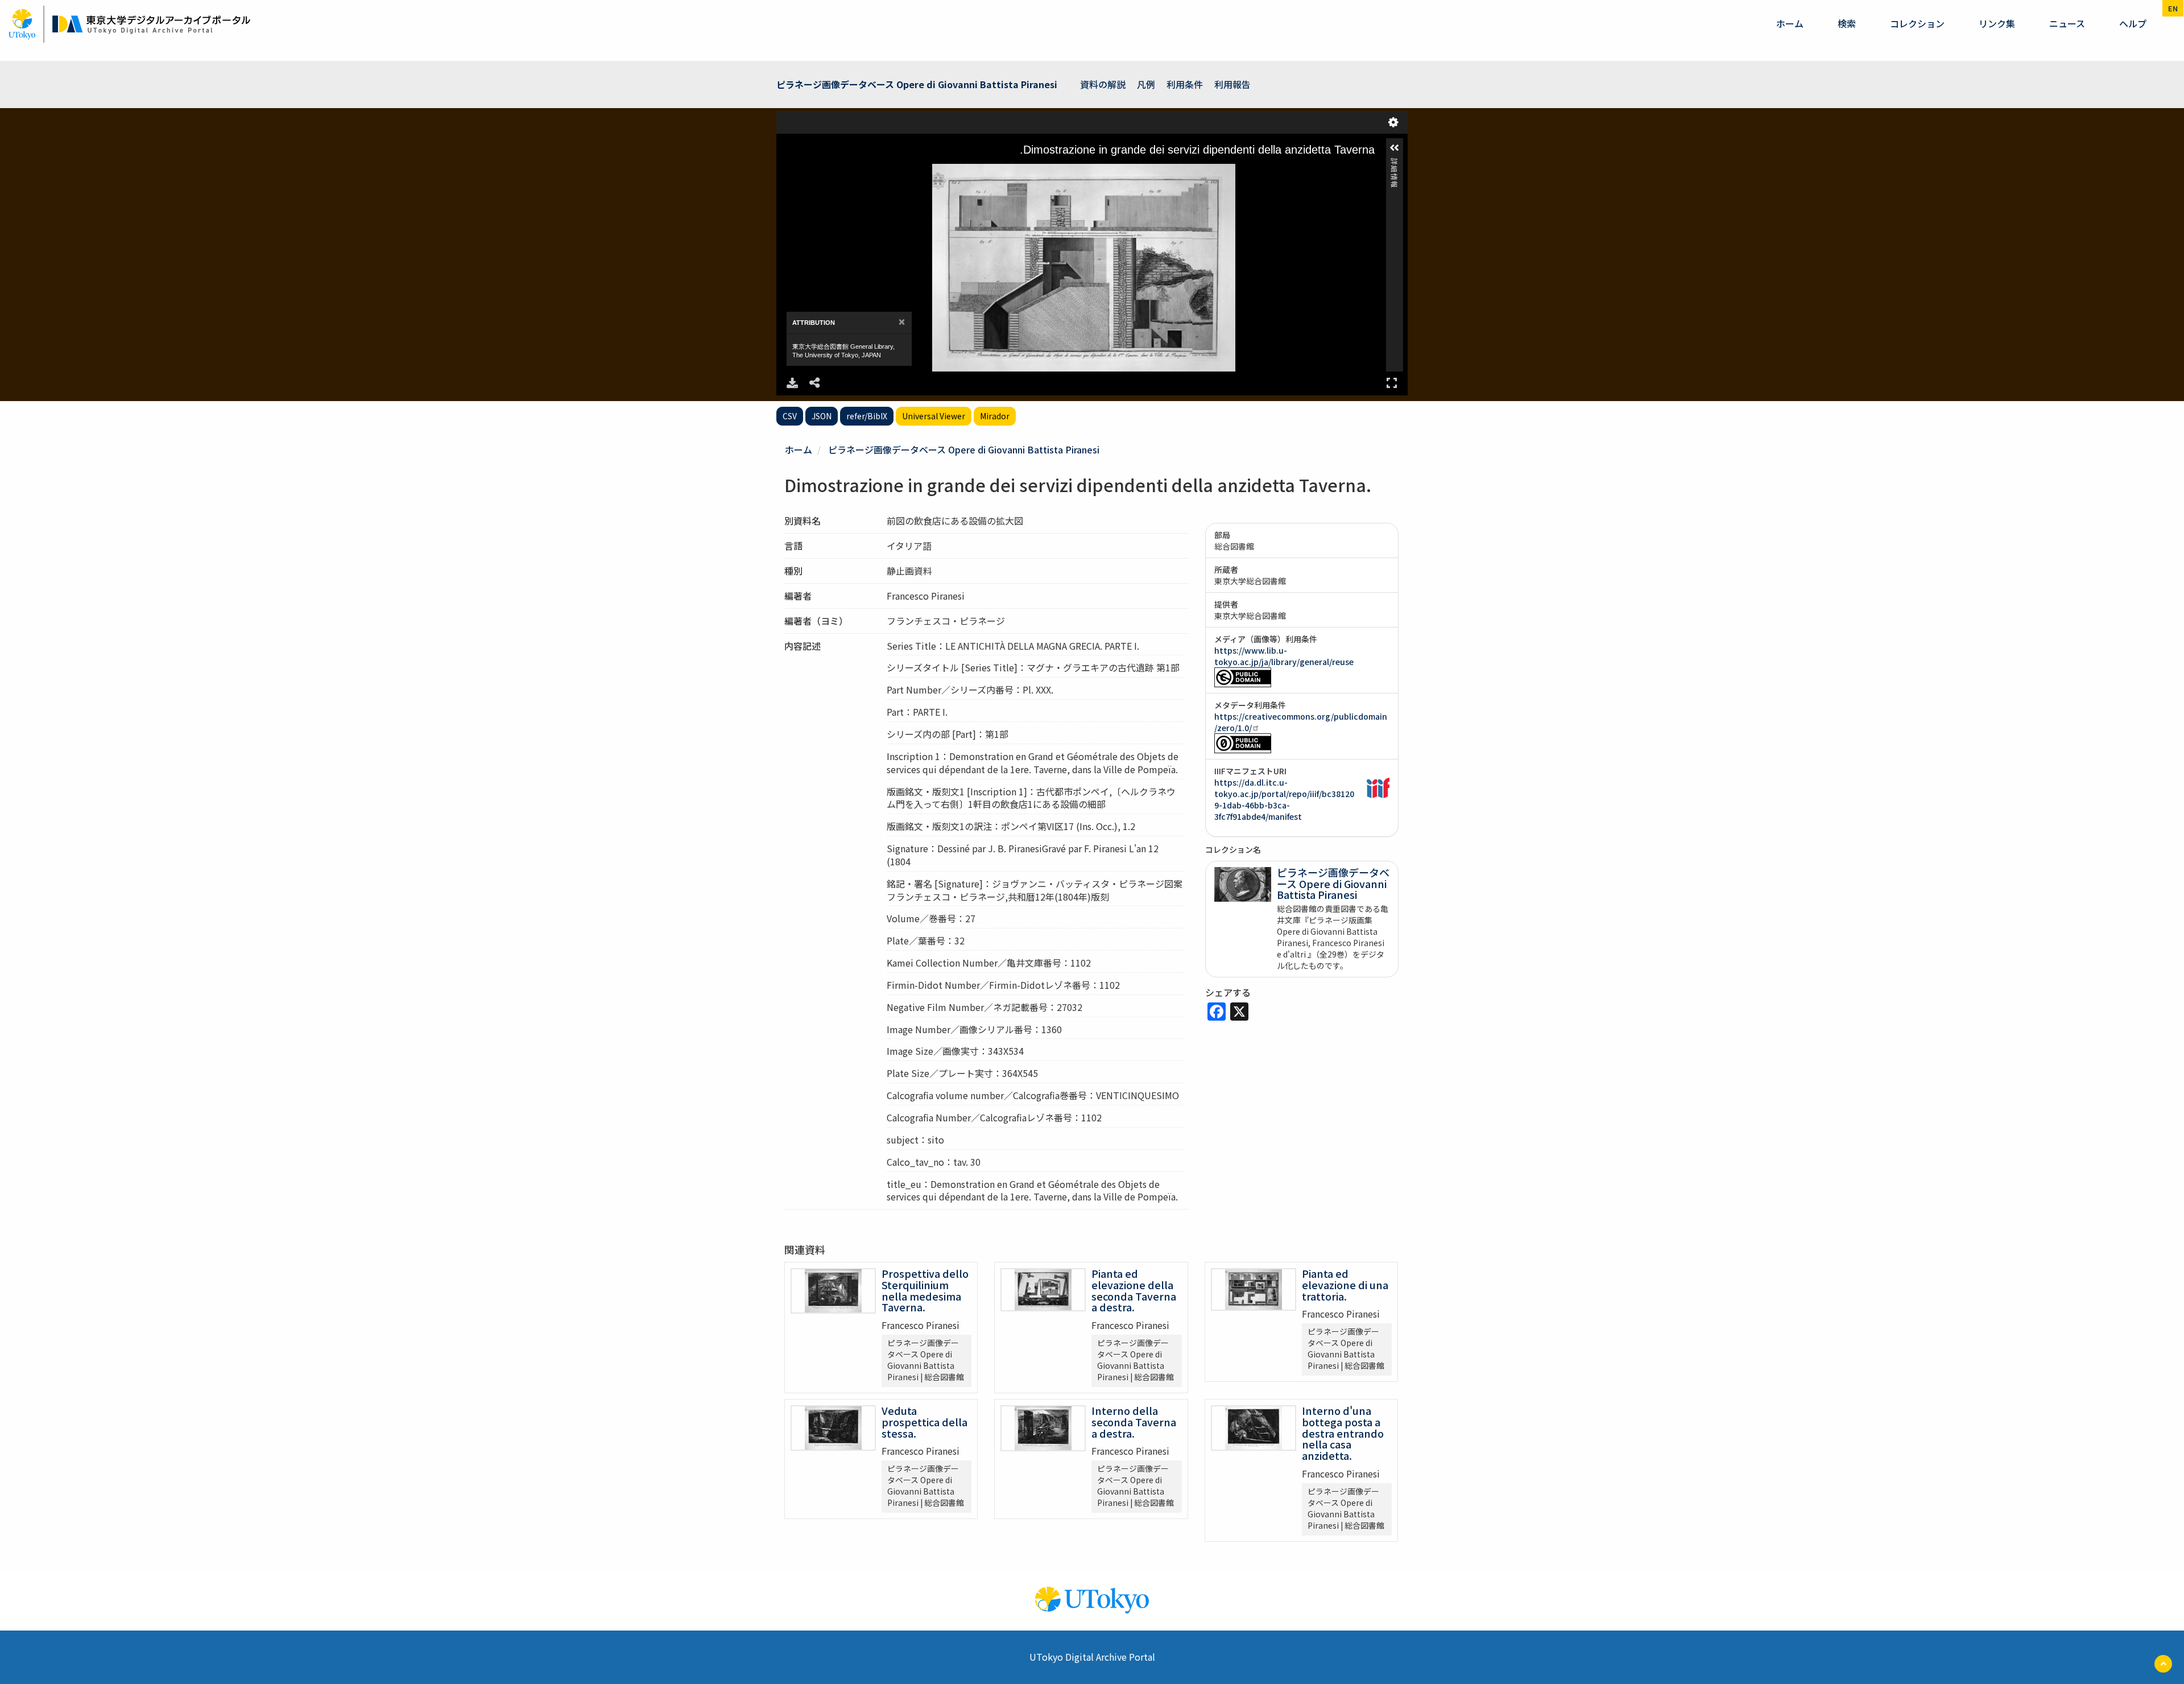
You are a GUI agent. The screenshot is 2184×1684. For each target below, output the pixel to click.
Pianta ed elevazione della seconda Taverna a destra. (1134, 1290)
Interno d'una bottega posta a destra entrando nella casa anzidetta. (1343, 1433)
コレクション (1917, 23)
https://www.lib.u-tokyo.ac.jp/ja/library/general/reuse (1284, 656)
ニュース (2067, 23)
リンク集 (1997, 23)
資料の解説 (1103, 84)
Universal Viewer (934, 416)
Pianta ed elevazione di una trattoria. (1345, 1285)
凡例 (1146, 84)
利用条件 (1185, 84)
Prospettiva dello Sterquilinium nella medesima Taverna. (925, 1290)
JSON (822, 416)
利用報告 (1232, 84)
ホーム (1790, 23)
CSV (790, 416)
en (2173, 8)
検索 (1847, 23)
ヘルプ (2133, 23)
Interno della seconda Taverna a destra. (1134, 1422)
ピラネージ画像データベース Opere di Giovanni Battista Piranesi (964, 449)
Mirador (995, 416)
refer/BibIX (867, 416)
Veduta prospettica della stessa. (925, 1422)
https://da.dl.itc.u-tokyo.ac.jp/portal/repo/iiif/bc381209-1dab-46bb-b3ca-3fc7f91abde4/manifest (1284, 799)
